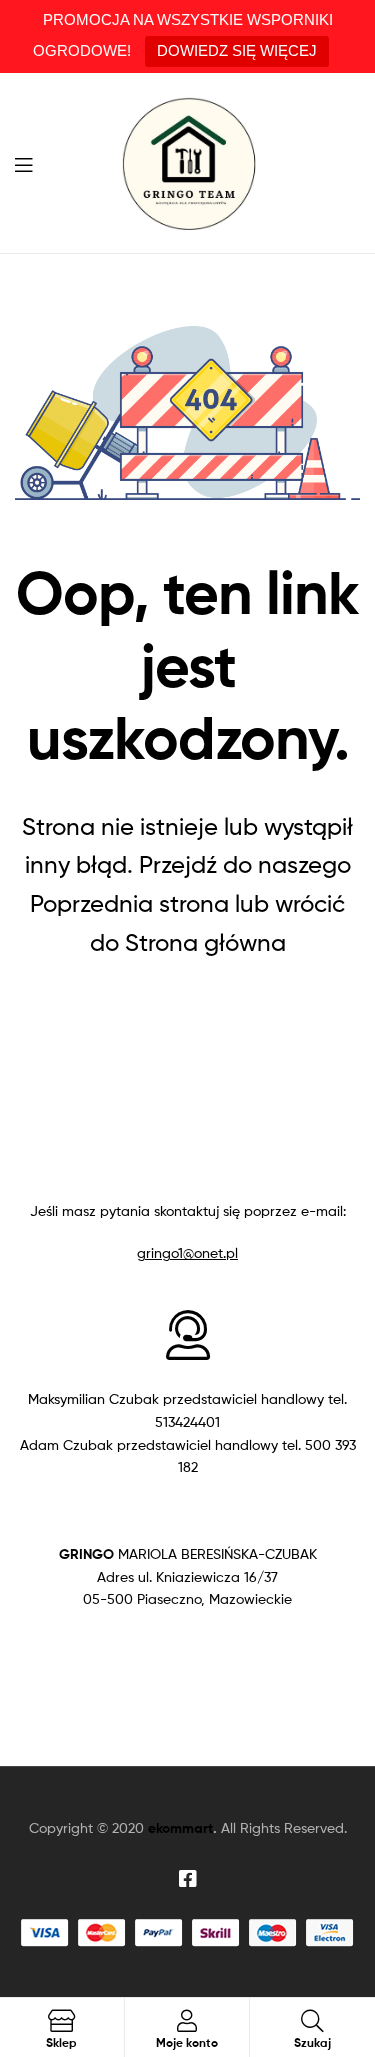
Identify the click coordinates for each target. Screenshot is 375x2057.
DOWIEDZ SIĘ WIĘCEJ (237, 50)
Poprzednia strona (129, 903)
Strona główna (205, 942)
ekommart (180, 1828)
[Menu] (30, 163)
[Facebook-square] (188, 1879)
